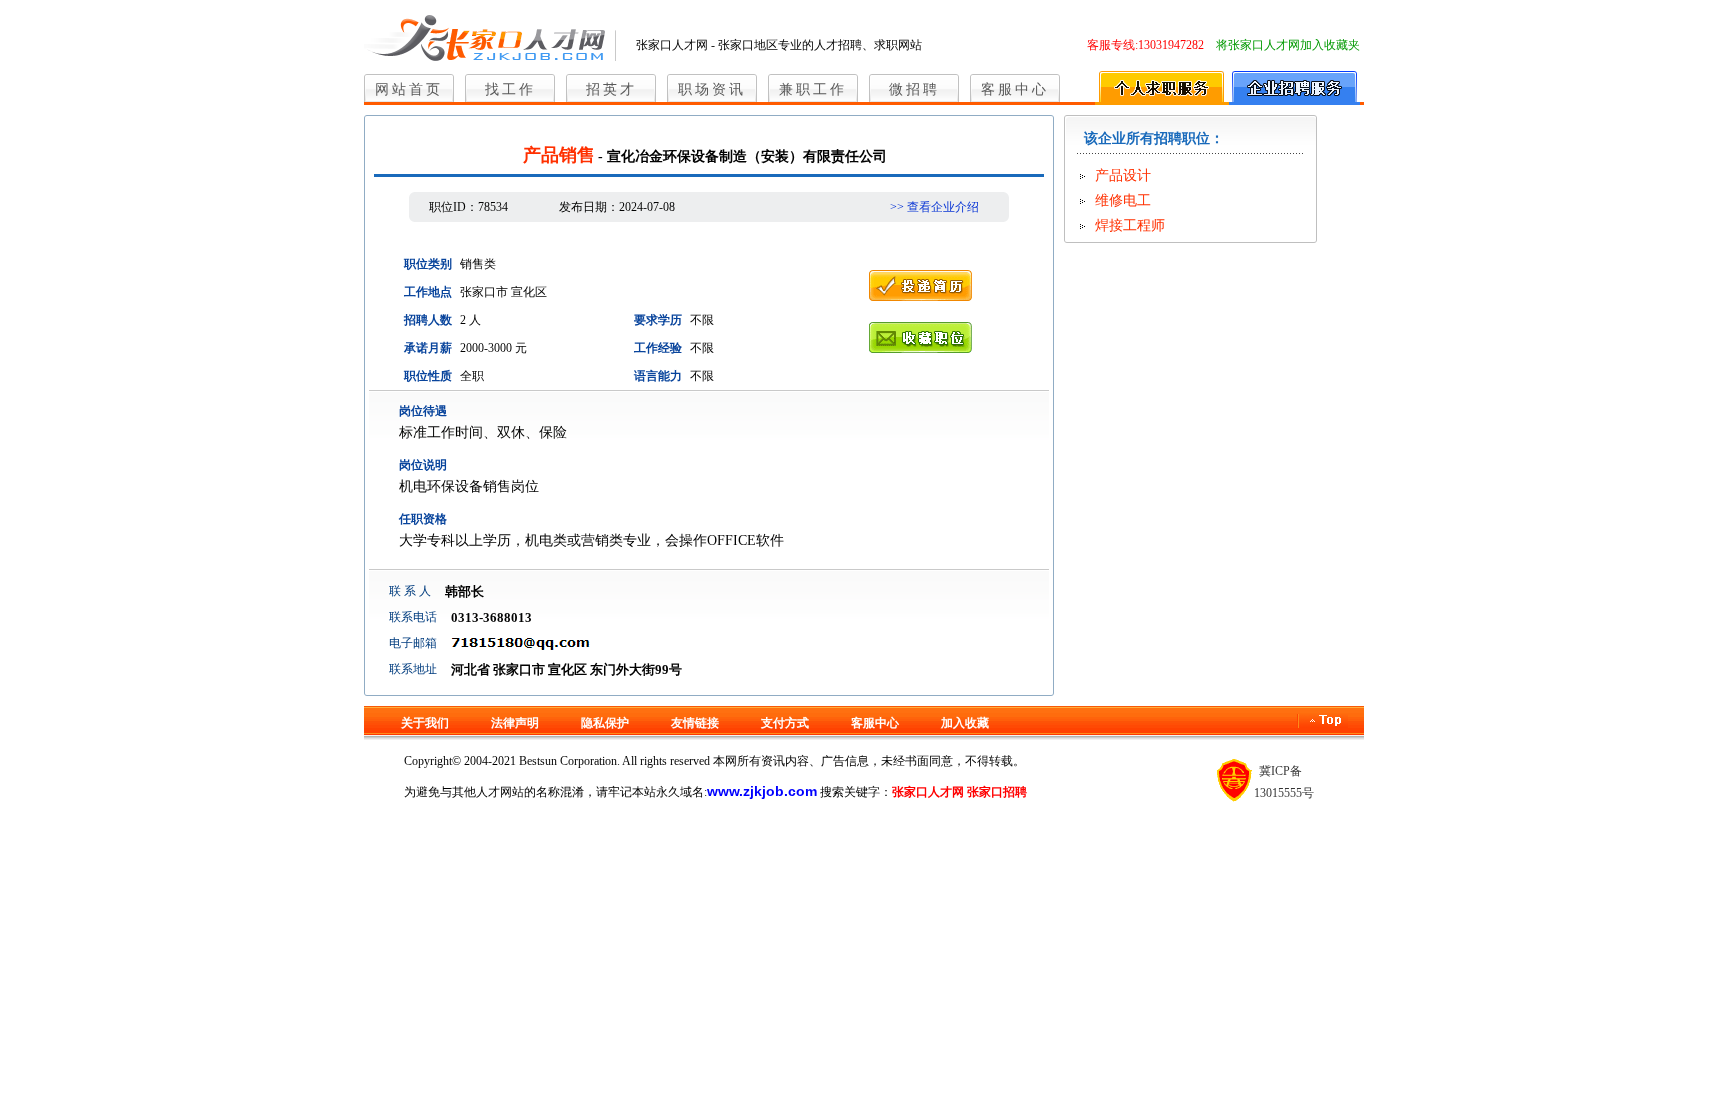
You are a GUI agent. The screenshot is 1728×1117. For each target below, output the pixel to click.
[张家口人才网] (490, 34)
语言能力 (658, 376)
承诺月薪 (428, 348)
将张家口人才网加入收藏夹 (1288, 45)
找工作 (510, 89)
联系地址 (413, 669)
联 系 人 (410, 591)
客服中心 (1015, 89)
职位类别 (428, 264)
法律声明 (515, 723)
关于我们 (425, 723)
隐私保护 (605, 723)
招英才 (611, 89)
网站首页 (409, 89)
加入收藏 (965, 723)
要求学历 (658, 320)
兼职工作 (813, 89)
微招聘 (914, 89)
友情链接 (695, 723)
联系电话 (413, 617)
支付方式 (785, 723)
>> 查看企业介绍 (934, 207)
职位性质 (428, 376)
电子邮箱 (413, 643)
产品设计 (1123, 175)
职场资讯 (712, 89)
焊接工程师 (1130, 225)
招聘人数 (428, 320)
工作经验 (658, 348)
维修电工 (1123, 200)
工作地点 (428, 292)
